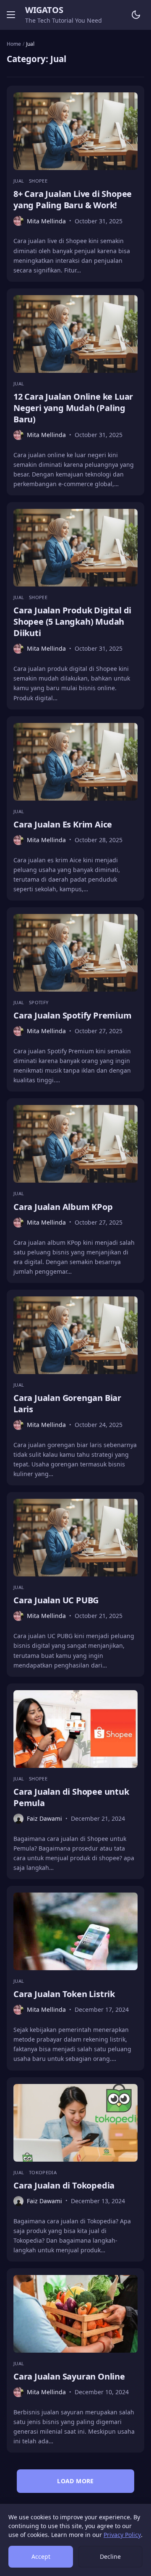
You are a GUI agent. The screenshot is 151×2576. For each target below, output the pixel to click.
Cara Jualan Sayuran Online (69, 2376)
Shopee (38, 181)
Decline (110, 2556)
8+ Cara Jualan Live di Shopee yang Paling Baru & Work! (73, 199)
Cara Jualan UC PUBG (56, 1600)
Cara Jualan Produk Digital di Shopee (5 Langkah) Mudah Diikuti (72, 622)
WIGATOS (44, 10)
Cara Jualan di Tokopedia (64, 2185)
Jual (20, 181)
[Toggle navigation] (11, 15)
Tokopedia (43, 2172)
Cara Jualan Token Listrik (64, 1994)
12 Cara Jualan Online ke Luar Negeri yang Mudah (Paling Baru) (73, 408)
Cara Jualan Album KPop (63, 1207)
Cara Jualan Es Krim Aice (63, 824)
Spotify (39, 1002)
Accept (41, 2556)
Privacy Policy (122, 2535)
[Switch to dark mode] (136, 15)
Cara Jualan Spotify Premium (73, 1015)
